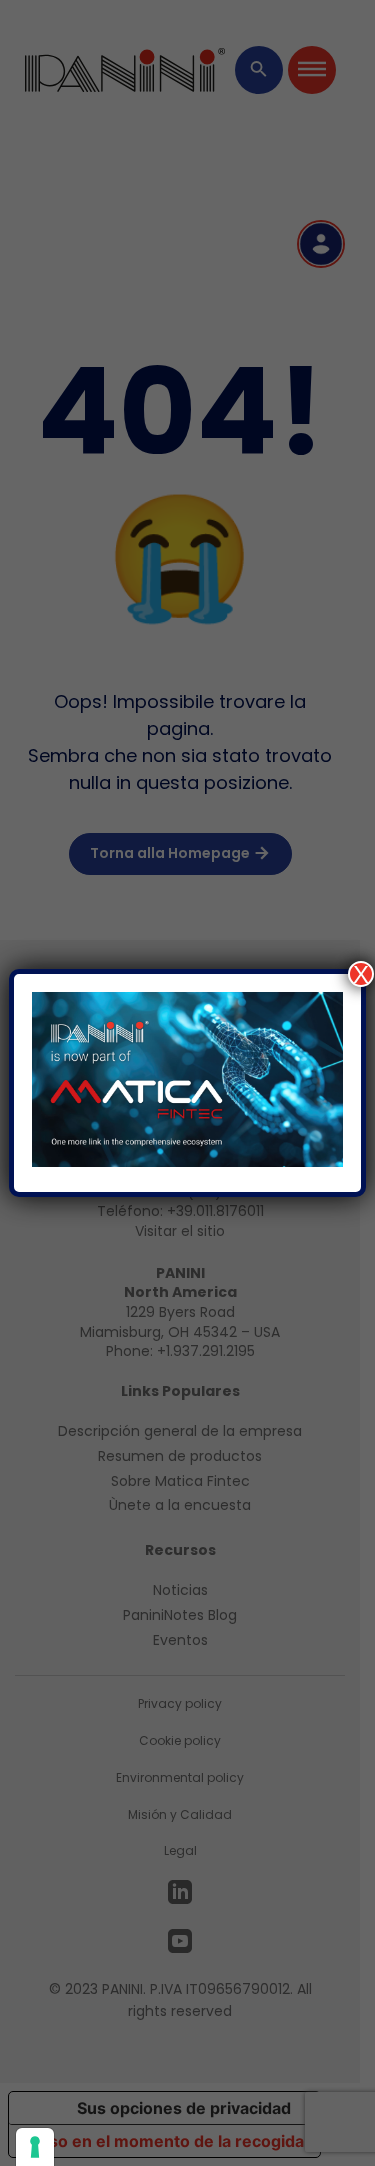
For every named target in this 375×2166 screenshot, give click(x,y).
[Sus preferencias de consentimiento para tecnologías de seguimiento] (35, 2147)
